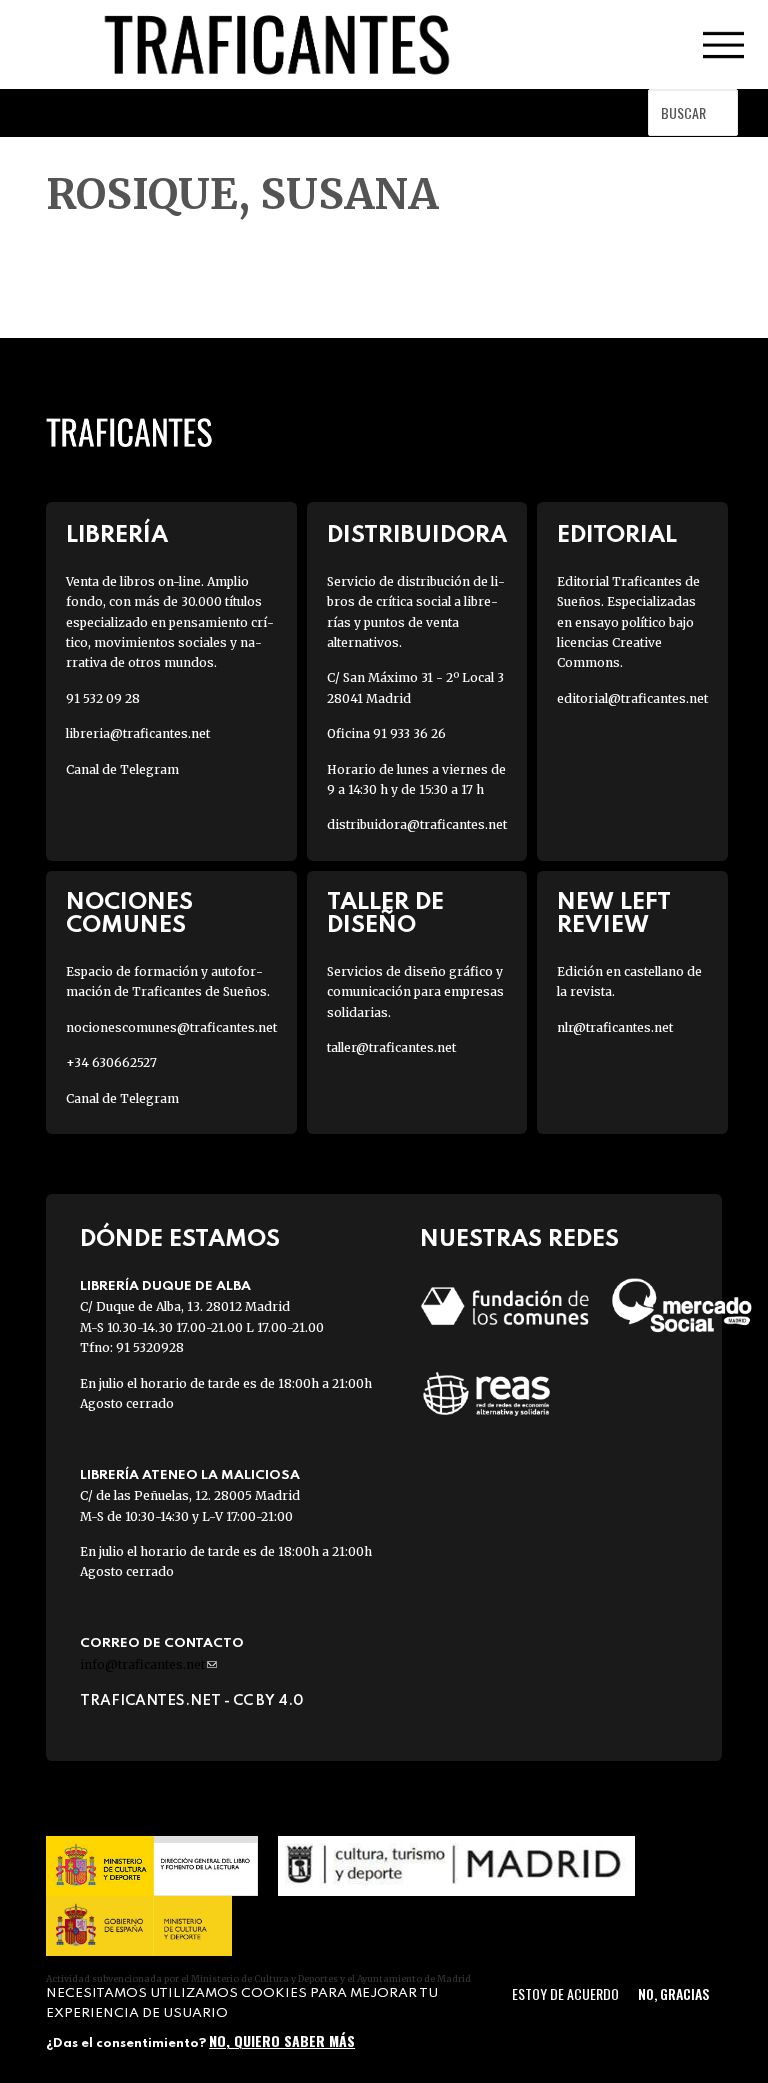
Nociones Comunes (129, 914)
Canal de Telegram (122, 769)
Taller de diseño (385, 914)
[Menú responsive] (723, 45)
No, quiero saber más (282, 2040)
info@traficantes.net (148, 1664)
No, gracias (673, 1993)
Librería (117, 535)
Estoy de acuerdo (565, 1993)
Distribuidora (417, 535)
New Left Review (614, 914)
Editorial (617, 535)
